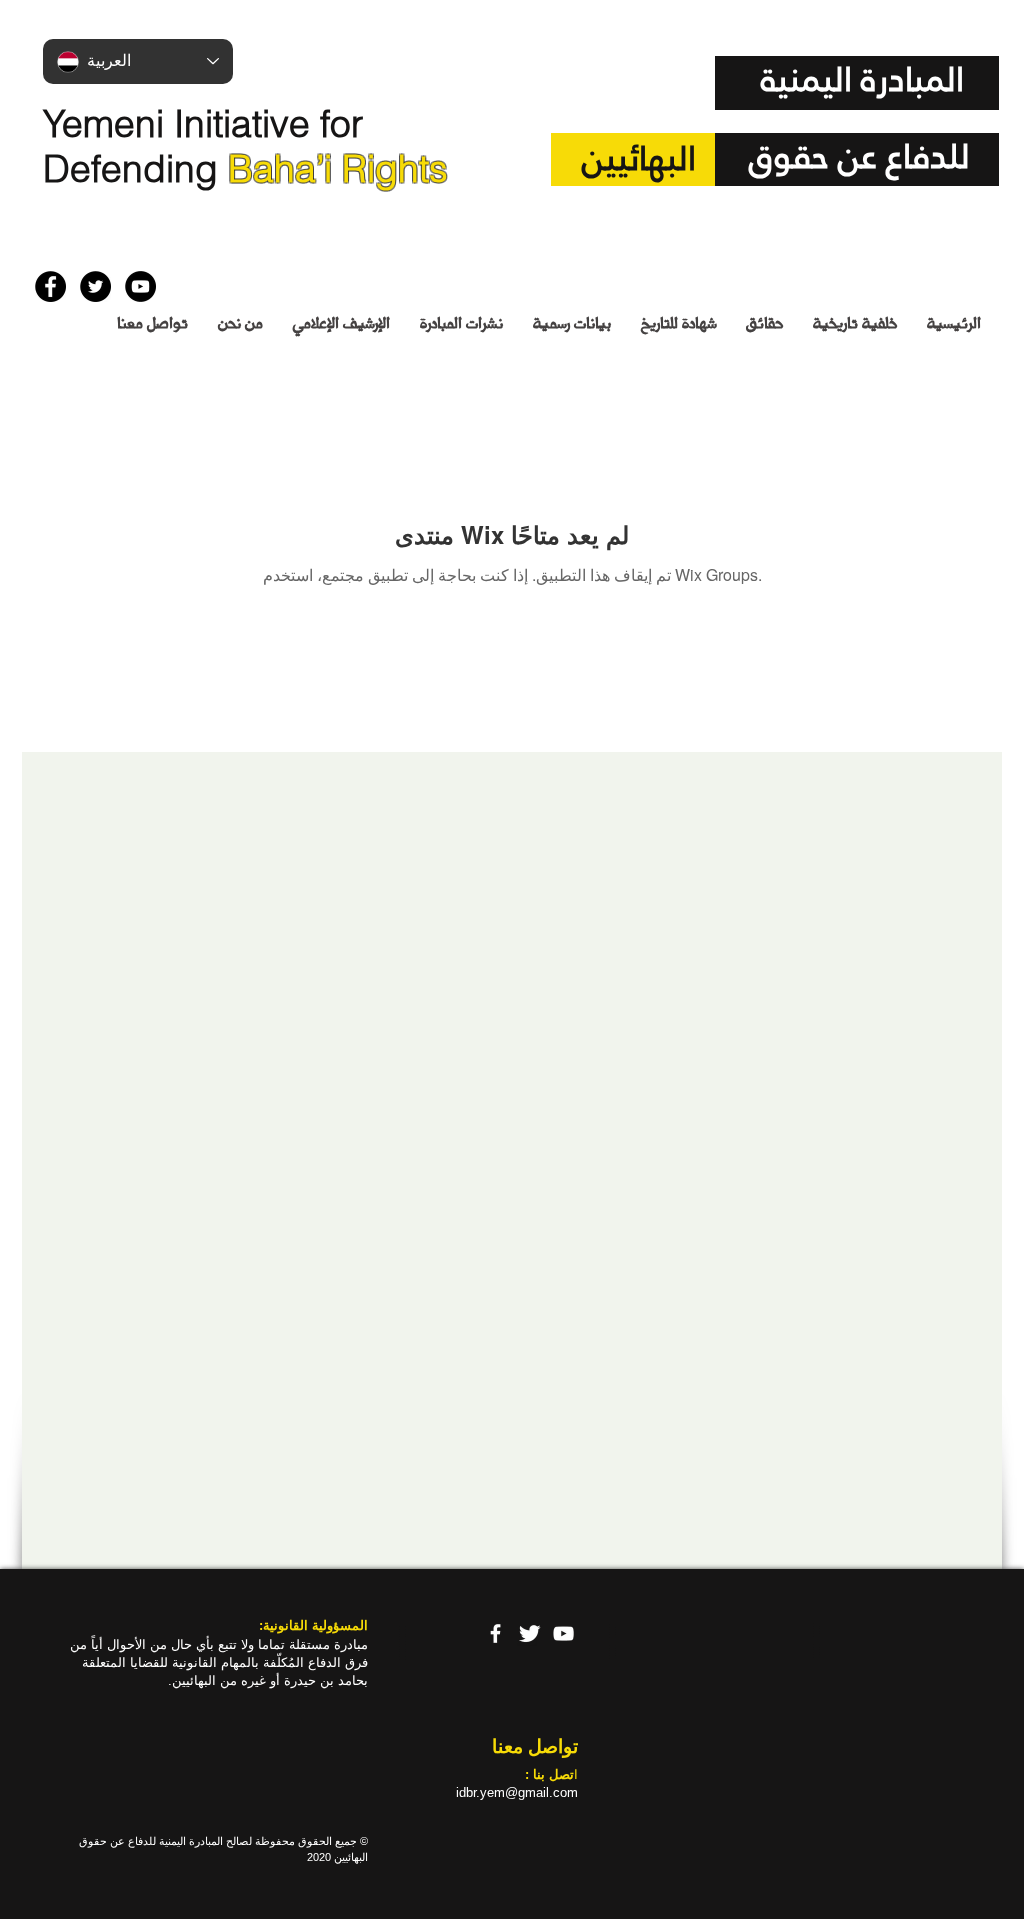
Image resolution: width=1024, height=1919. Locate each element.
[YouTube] (563, 1633)
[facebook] (495, 1633)
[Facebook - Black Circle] (50, 286)
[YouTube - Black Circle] (140, 286)
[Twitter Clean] (529, 1633)
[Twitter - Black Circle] (95, 286)
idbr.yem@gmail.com (517, 1792)
